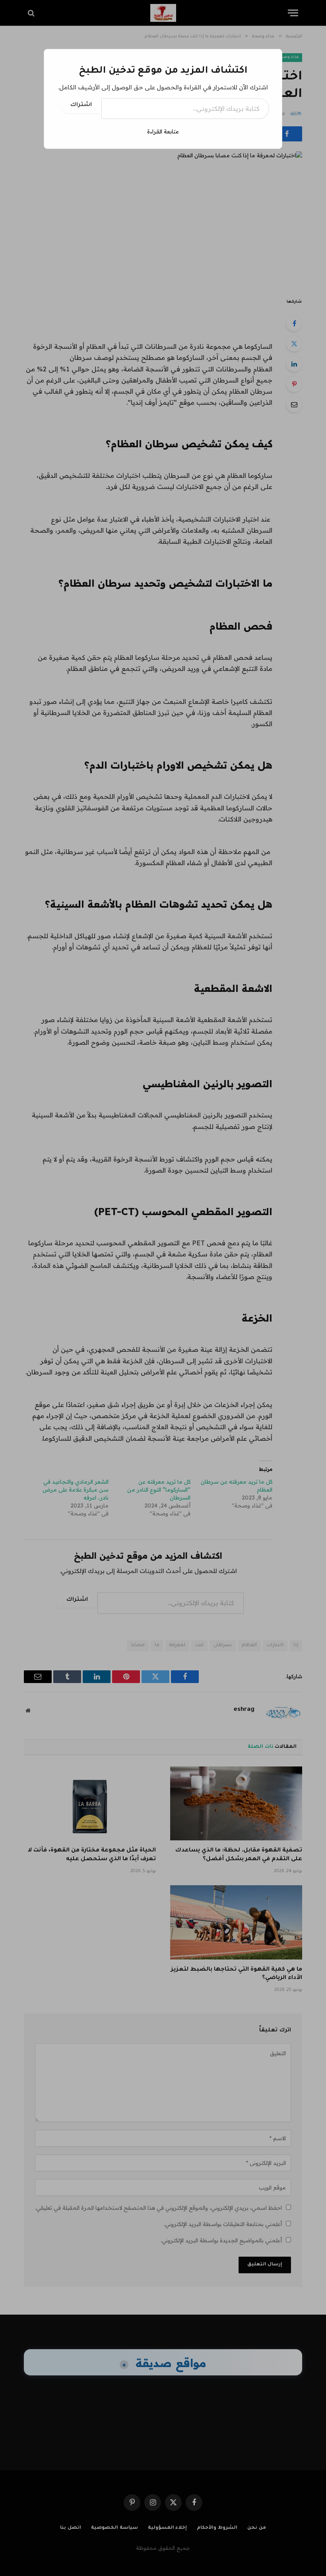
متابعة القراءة (163, 131)
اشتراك (81, 105)
